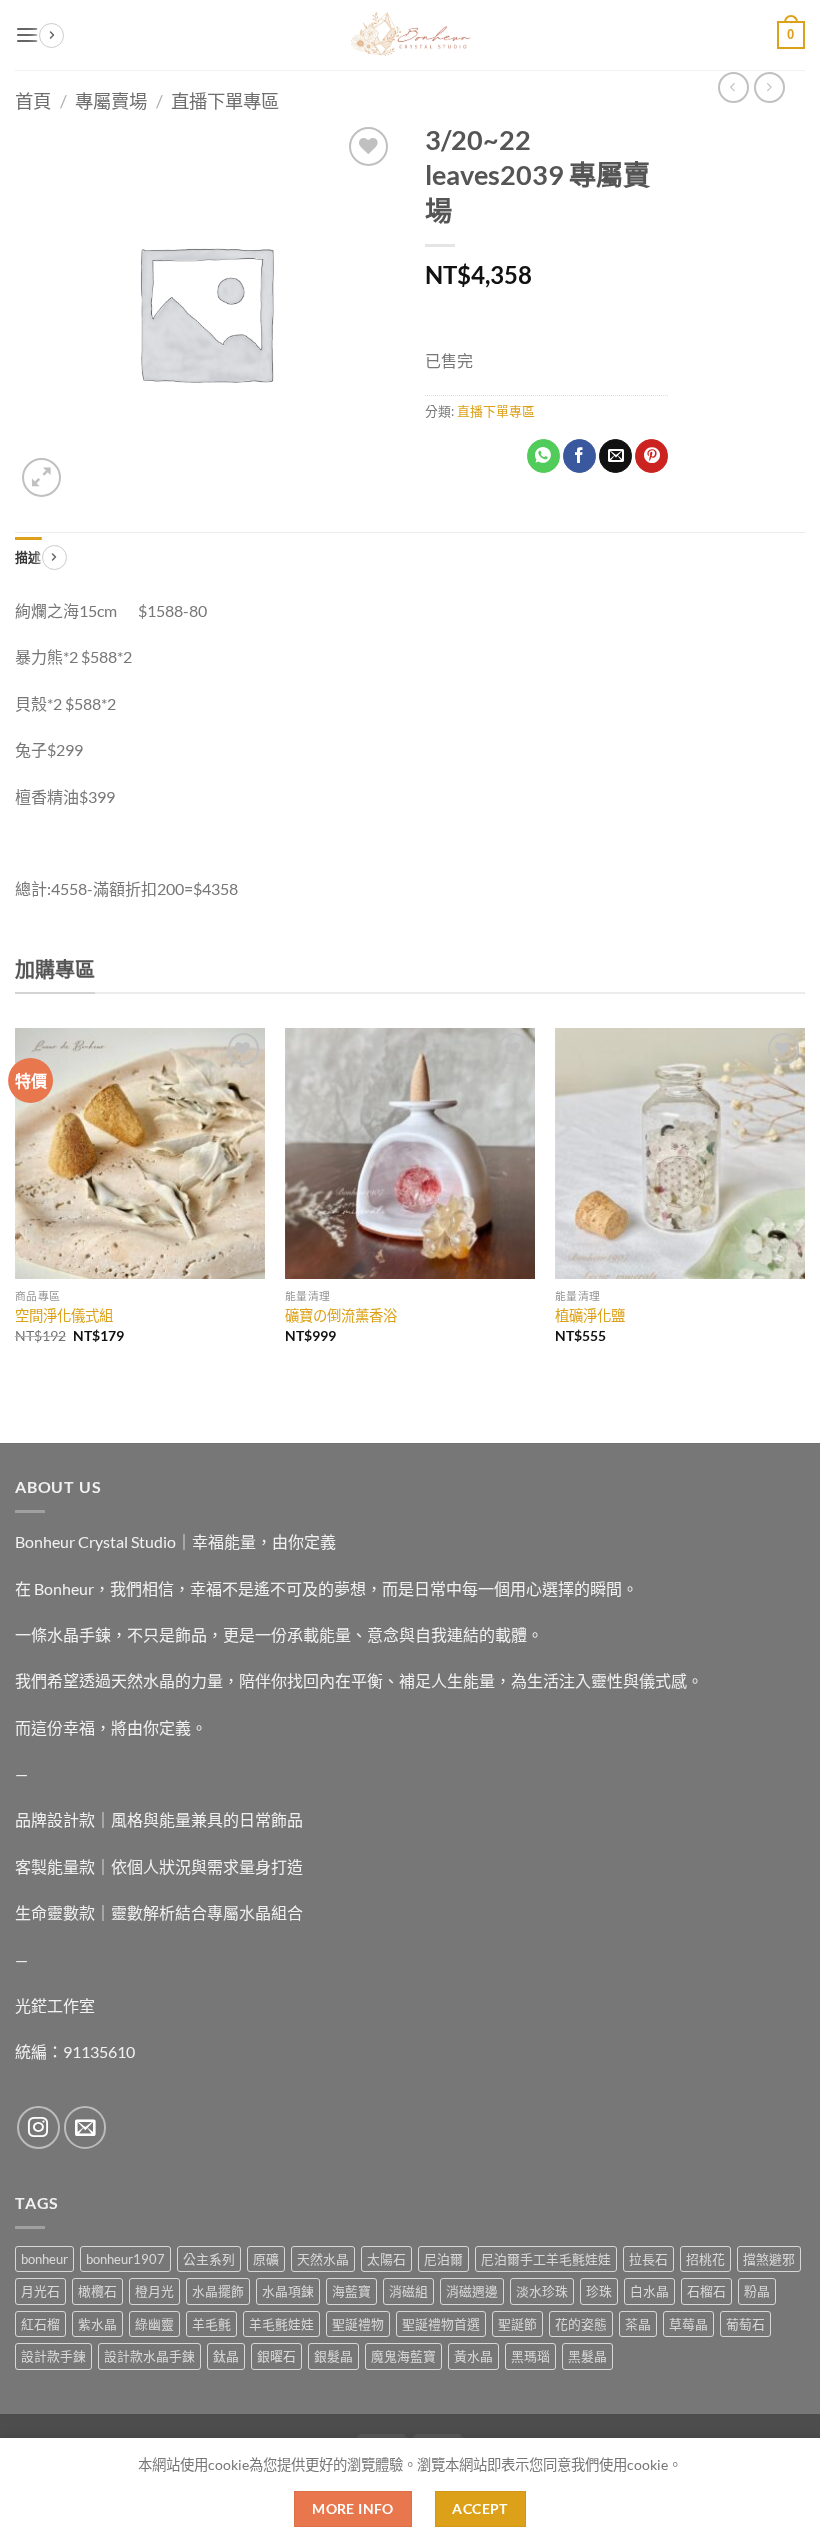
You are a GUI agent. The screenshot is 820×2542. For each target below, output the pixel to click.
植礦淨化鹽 (590, 1315)
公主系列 (209, 2259)
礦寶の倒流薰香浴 (341, 1315)
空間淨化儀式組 (64, 1315)
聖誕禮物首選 (441, 2324)
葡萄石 (745, 2324)
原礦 (266, 2259)
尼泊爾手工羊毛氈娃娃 (546, 2259)
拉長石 (648, 2259)
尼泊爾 (443, 2259)
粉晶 (757, 2291)
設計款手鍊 (53, 2356)
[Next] (804, 1203)
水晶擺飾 (218, 2291)
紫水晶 (97, 2324)
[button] (27, 34)
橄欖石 (97, 2291)
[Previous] (16, 1203)
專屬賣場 (111, 101)
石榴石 (706, 2291)
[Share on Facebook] (579, 456)
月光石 (40, 2291)
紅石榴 (40, 2324)
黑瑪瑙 (530, 2356)
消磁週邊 (472, 2291)
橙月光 (154, 2291)
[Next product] (733, 87)
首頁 (33, 101)
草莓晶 (688, 2324)
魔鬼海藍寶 (403, 2356)
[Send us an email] (85, 2127)
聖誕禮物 (358, 2324)
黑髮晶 (587, 2356)
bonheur (44, 2259)
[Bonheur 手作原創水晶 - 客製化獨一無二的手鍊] (410, 35)
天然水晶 (323, 2259)
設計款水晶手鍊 (149, 2356)
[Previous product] (769, 87)
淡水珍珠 (542, 2291)
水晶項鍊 (288, 2291)
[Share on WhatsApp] (543, 456)
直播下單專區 (225, 101)
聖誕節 (517, 2324)
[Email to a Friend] (615, 456)
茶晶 (638, 2324)
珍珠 (599, 2291)
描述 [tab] (28, 557)
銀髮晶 (333, 2356)
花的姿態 (581, 2324)
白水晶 (649, 2291)
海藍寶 (351, 2291)
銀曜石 (276, 2356)
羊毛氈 (211, 2324)
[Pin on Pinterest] (651, 456)
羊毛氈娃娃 (281, 2324)
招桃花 (705, 2259)
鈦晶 (226, 2356)
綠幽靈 (154, 2324)
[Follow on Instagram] (38, 2127)
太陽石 (386, 2259)
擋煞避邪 (769, 2259)
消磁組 (408, 2291)
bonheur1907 (125, 2259)
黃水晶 (473, 2356)
